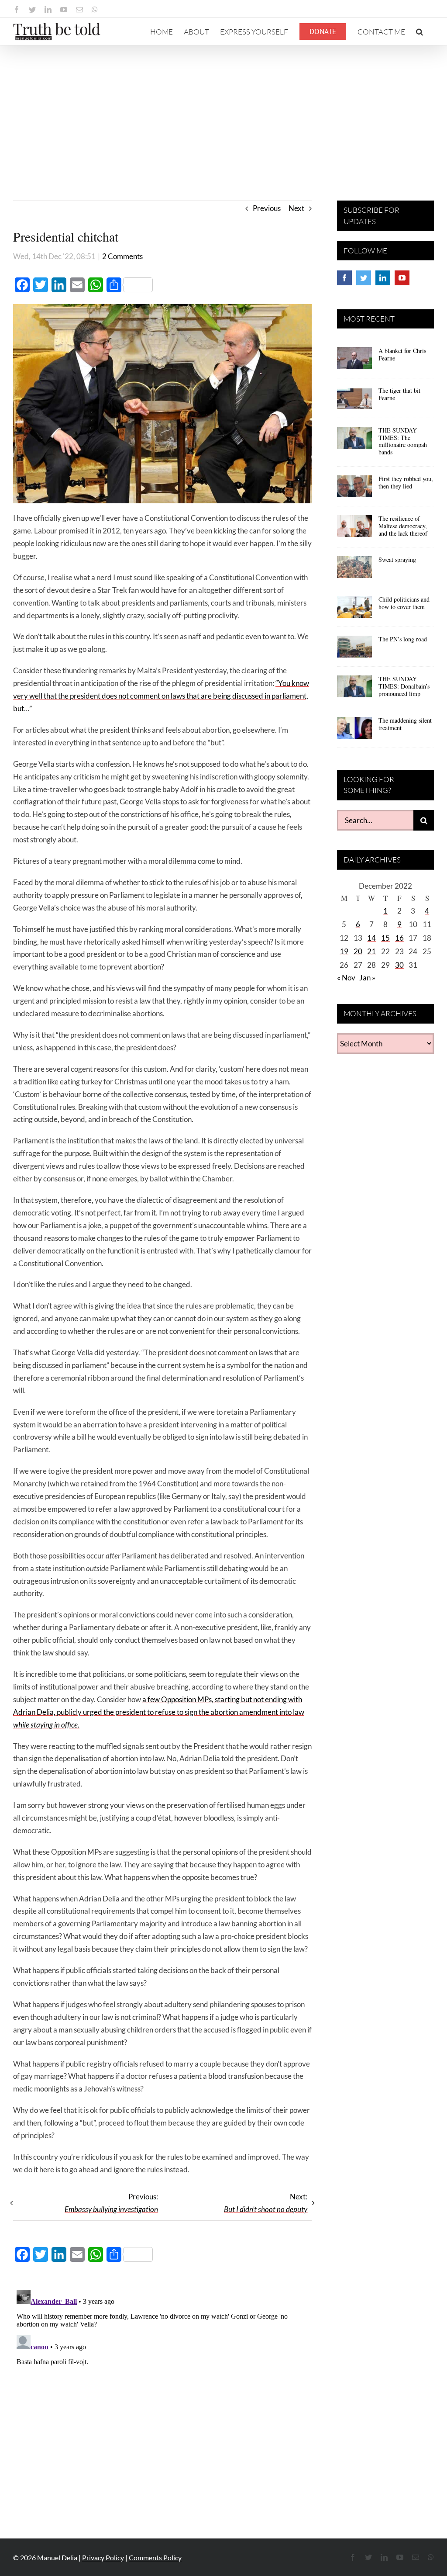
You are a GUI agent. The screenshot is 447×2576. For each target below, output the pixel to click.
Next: (266, 2203)
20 (358, 951)
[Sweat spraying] (354, 570)
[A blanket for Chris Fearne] (354, 361)
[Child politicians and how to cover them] (354, 610)
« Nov (346, 978)
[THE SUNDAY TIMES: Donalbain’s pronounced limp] (354, 689)
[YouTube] (402, 278)
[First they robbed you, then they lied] (354, 489)
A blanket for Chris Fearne (402, 354)
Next (296, 208)
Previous (267, 208)
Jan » (367, 978)
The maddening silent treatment (405, 724)
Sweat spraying (397, 559)
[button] (419, 31)
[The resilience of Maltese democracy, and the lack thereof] (354, 529)
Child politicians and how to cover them (404, 603)
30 (399, 965)
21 (371, 951)
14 (371, 938)
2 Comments (122, 256)
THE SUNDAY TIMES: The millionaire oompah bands (403, 441)
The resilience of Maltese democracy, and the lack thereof (403, 526)
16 (399, 938)
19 (344, 951)
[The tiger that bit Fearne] (354, 401)
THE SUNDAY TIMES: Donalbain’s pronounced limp (404, 686)
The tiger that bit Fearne (399, 394)
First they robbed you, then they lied (406, 482)
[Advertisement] (223, 111)
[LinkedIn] (383, 278)
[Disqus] (162, 2396)
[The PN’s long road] (354, 650)
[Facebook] (344, 278)
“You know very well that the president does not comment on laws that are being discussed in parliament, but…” (161, 696)
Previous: (111, 2203)
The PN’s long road (403, 639)
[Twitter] (364, 278)
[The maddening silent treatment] (354, 731)
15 (385, 938)
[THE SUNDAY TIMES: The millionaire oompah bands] (354, 441)
